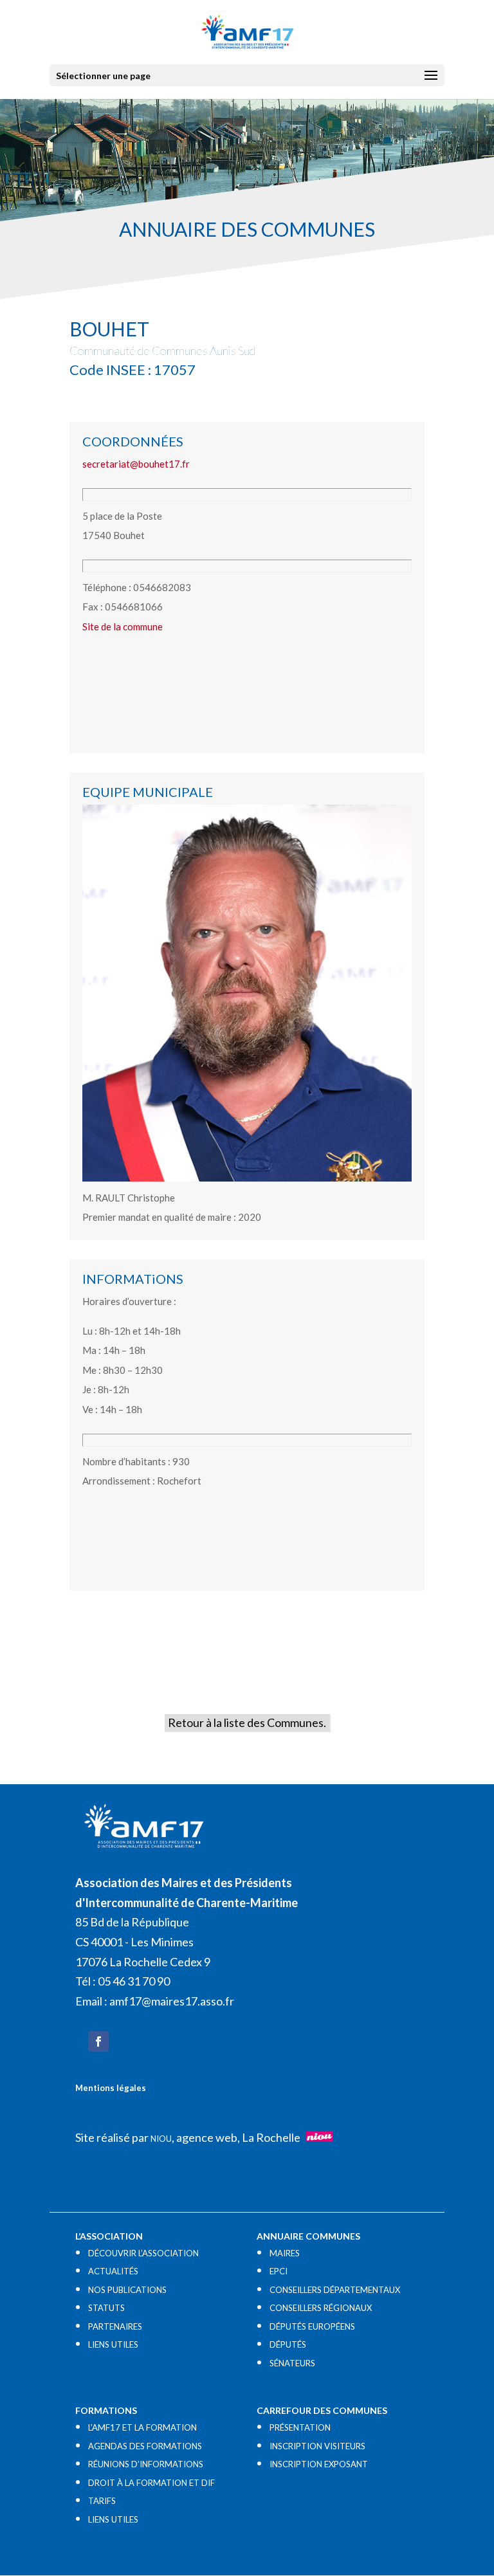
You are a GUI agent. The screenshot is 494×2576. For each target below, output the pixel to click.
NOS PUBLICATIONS (127, 2290)
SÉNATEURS (292, 2363)
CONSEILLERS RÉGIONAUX (321, 2308)
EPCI (279, 2271)
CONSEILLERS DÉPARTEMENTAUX (335, 2290)
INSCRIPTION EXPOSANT (319, 2464)
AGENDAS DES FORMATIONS (145, 2446)
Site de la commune (123, 626)
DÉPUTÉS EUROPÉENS (312, 2326)
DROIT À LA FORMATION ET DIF (151, 2483)
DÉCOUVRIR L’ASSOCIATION (143, 2253)
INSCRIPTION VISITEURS (317, 2446)
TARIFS (102, 2501)
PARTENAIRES (115, 2326)
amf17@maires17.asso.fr (172, 2001)
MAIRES (285, 2253)
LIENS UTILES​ (113, 2344)
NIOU (161, 2139)
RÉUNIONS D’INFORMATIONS (146, 2464)
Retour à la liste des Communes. (247, 1722)
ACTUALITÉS (113, 2271)
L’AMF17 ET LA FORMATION (142, 2427)
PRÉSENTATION (300, 2427)
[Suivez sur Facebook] (98, 2042)
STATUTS (106, 2308)
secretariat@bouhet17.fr (136, 464)
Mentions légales (111, 2088)
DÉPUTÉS (288, 2344)
